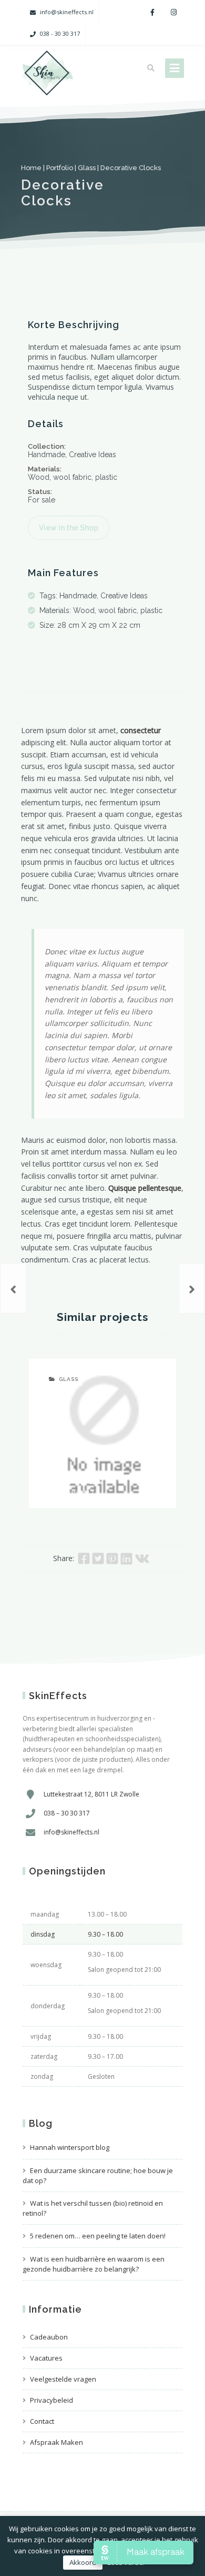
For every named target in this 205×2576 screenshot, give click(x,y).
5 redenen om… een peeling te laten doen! (98, 2236)
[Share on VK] (142, 1558)
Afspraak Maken (57, 2442)
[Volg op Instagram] (173, 12)
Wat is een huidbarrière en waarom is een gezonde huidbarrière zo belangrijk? (94, 2264)
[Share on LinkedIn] (126, 1558)
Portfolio (60, 168)
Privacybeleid (52, 2400)
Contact (42, 2421)
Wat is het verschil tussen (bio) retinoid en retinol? (93, 2208)
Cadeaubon (49, 2337)
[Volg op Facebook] (152, 12)
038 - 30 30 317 (60, 33)
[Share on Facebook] (84, 1558)
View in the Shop (69, 528)
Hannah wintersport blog (70, 2147)
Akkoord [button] (83, 2562)
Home (31, 168)
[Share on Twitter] (98, 1558)
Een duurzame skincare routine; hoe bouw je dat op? (98, 2175)
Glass (87, 168)
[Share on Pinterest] (112, 1558)
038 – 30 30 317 (67, 1813)
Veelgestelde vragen (63, 2379)
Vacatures (46, 2358)
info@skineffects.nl (67, 12)
